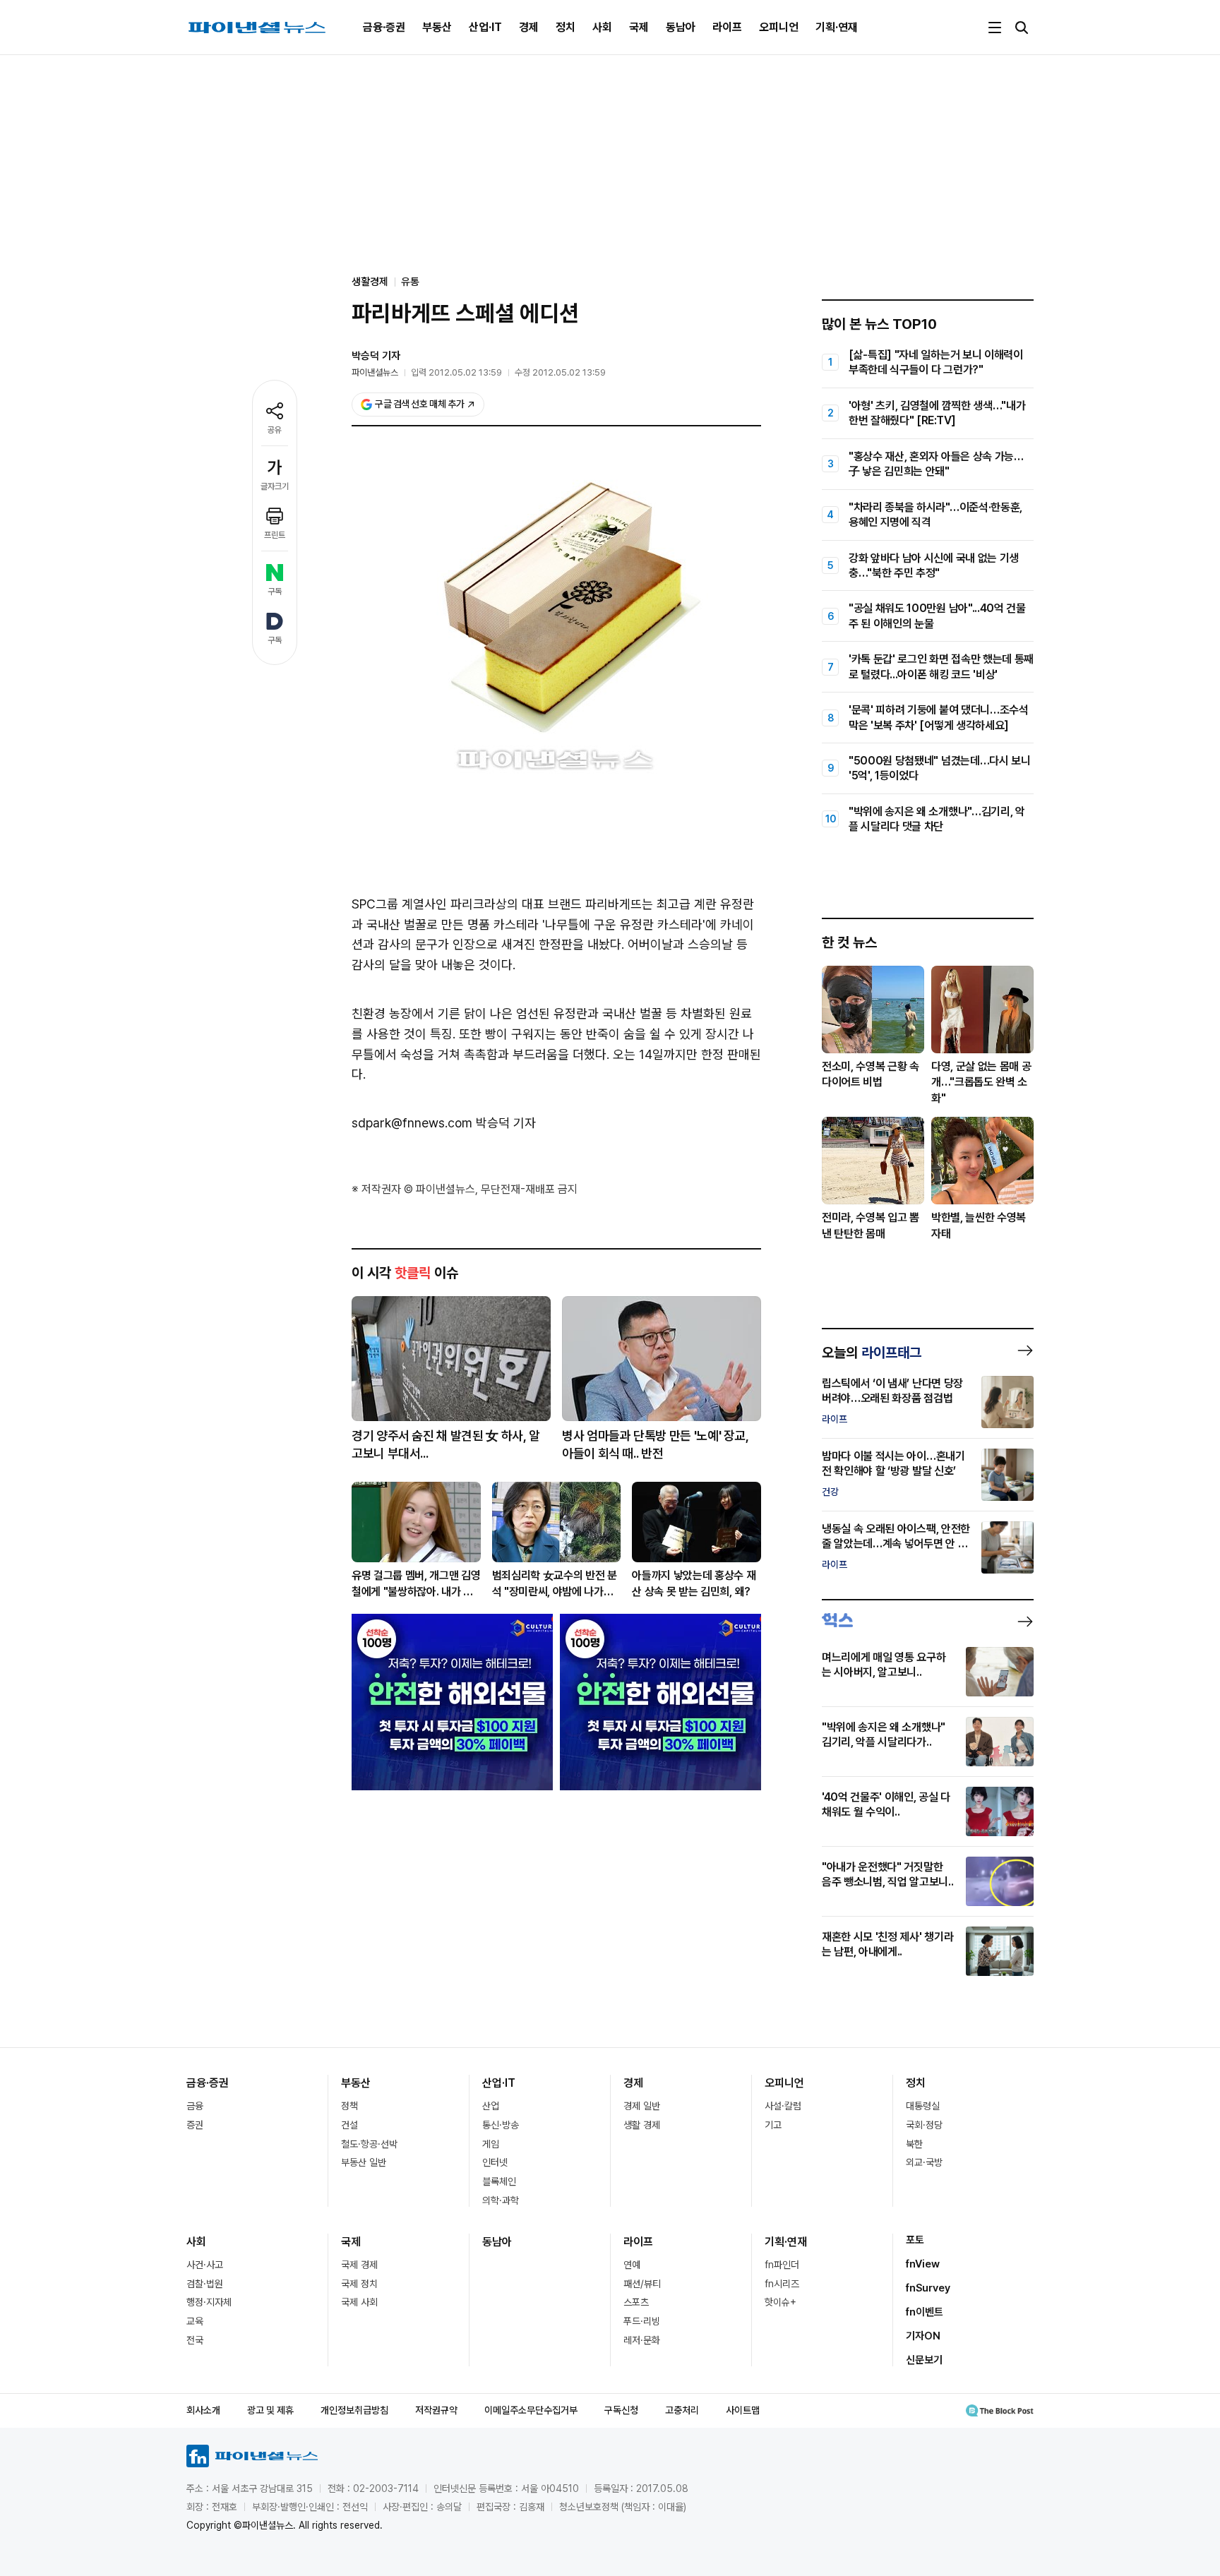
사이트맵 (743, 2410)
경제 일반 (642, 2106)
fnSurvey (928, 2288)
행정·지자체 (209, 2302)
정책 (349, 2106)
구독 (275, 592)
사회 (602, 27)
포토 (915, 2240)
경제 (529, 27)
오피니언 (779, 27)
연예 (632, 2265)
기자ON (923, 2336)
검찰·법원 (205, 2284)
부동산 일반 (364, 2162)
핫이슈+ (781, 2302)
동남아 (681, 27)
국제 (639, 27)
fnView (923, 2264)
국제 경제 (359, 2265)
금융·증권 (384, 27)
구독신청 (621, 2410)
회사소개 (203, 2410)
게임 (491, 2144)
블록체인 (499, 2181)
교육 (195, 2321)
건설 (349, 2125)
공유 (275, 430)
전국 (195, 2340)
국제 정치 (359, 2284)
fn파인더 (782, 2265)
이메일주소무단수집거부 (531, 2410)
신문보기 (924, 2360)
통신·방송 (501, 2125)
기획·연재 (837, 27)
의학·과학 (501, 2200)
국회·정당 (924, 2125)
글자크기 (275, 486)
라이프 (727, 27)
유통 (410, 282)
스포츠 (636, 2302)
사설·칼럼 (783, 2106)
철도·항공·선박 (369, 2144)
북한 (914, 2144)
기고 (773, 2125)
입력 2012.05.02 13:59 (456, 372)
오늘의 (872, 1353)
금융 (195, 2106)
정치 (566, 27)
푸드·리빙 (642, 2321)
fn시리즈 (782, 2284)
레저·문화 (642, 2340)
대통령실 (923, 2106)
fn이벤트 (925, 2312)
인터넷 (495, 2162)
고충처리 (682, 2410)
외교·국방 (924, 2162)
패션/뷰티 (642, 2284)
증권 (195, 2125)
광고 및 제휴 (270, 2410)
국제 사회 (359, 2302)
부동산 (437, 27)
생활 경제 (642, 2125)
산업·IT (485, 27)
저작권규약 (436, 2410)
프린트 (275, 535)
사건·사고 (205, 2265)
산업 (491, 2106)
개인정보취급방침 (354, 2410)
